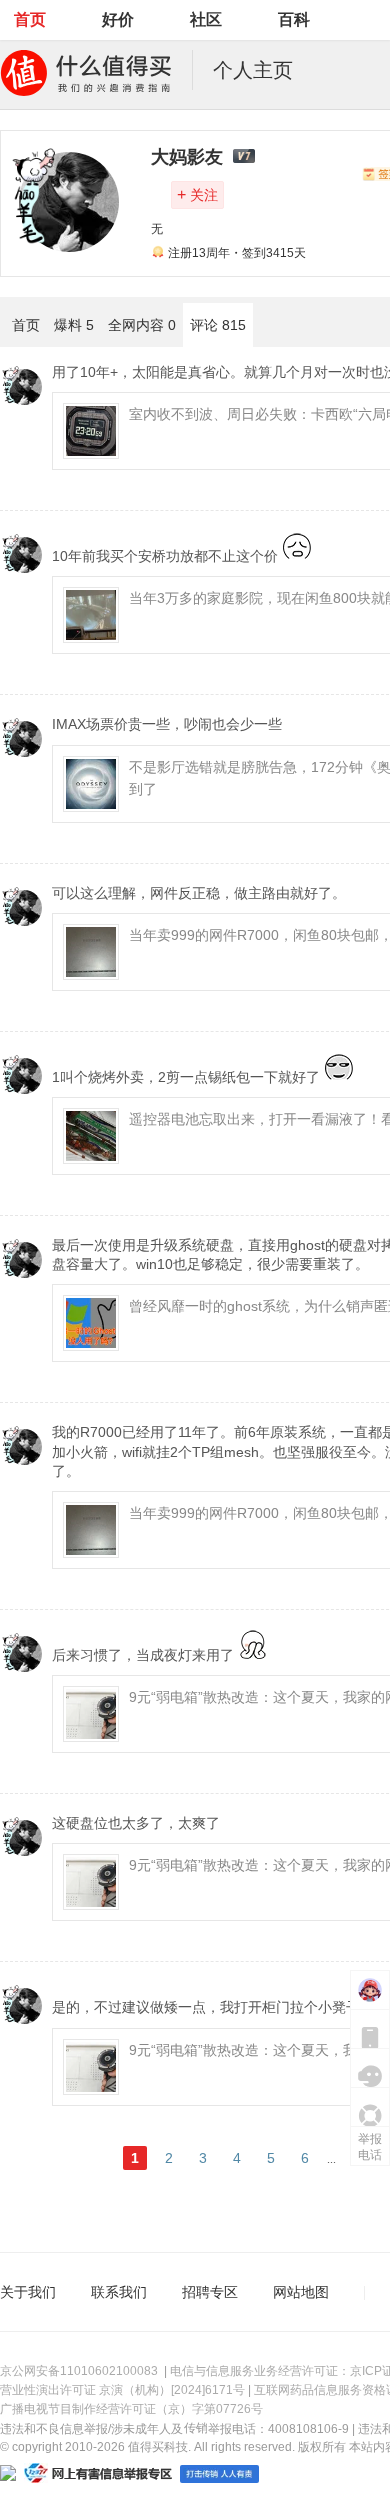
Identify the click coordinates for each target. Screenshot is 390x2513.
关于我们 (28, 2292)
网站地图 (301, 2292)
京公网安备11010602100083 (79, 2371)
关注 (197, 194)
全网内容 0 (142, 325)
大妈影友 (187, 157)
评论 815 (218, 325)
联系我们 (119, 2292)
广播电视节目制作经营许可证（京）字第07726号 (131, 2409)
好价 (118, 19)
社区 (206, 19)
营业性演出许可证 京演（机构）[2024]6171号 (122, 2390)
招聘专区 (210, 2292)
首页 (30, 19)
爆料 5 (74, 325)
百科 (294, 19)
